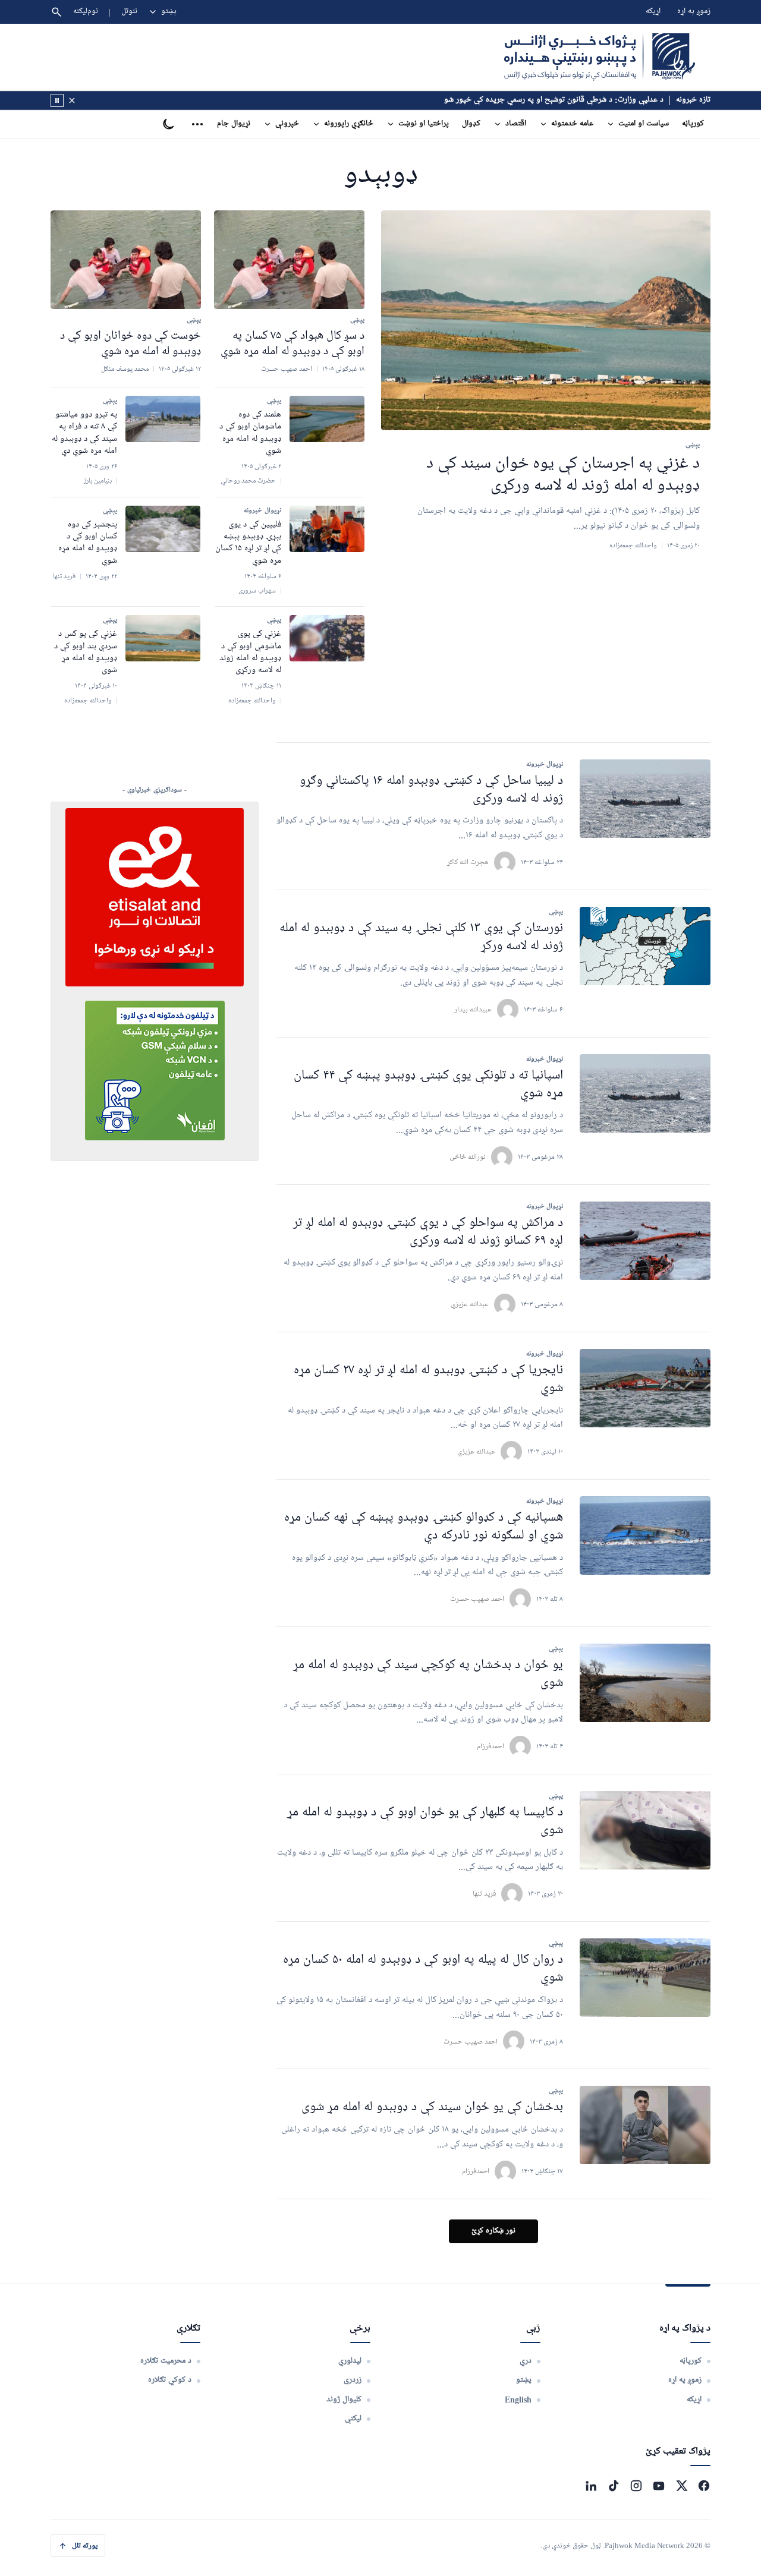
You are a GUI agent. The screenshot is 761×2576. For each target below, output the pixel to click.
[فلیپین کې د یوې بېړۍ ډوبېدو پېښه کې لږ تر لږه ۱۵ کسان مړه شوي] (327, 529)
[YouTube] (659, 2486)
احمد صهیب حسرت (477, 1599)
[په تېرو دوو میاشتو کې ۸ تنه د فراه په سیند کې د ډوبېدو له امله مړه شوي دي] (163, 419)
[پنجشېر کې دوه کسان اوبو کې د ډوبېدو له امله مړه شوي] (163, 529)
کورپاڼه (693, 124)
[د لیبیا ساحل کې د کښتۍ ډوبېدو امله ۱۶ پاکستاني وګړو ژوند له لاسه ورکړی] (645, 799)
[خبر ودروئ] (57, 100)
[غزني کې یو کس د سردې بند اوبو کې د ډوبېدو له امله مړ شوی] (163, 638)
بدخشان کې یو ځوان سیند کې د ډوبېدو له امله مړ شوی (432, 2107)
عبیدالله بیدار (473, 1009)
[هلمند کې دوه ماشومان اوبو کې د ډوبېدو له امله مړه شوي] (327, 419)
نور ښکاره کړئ (493, 2231)
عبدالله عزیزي (470, 1304)
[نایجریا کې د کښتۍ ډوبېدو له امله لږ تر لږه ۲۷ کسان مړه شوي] (645, 1388)
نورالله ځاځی (468, 1157)
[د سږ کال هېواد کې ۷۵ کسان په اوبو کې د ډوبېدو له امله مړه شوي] (289, 260)
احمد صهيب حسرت (471, 2041)
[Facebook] (704, 2486)
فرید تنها (484, 1894)
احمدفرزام (490, 1746)
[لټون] (56, 12)
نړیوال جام (234, 124)
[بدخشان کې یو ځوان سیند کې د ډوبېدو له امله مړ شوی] (645, 2125)
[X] (681, 2486)
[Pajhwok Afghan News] (600, 57)
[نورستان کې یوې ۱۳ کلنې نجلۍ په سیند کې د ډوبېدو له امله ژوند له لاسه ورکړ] (645, 946)
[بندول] (72, 100)
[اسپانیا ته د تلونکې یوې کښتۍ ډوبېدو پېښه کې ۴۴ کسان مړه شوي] (645, 1093)
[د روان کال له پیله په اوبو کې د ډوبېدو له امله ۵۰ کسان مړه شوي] (645, 1978)
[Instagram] (636, 2486)
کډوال (471, 124)
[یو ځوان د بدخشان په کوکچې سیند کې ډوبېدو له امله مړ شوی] (645, 1683)
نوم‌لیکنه (86, 12)
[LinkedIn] (591, 2486)
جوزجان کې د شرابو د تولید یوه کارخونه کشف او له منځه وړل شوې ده (555, 100)
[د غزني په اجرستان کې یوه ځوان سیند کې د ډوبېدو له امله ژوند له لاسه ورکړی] (546, 321)
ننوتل (129, 12)
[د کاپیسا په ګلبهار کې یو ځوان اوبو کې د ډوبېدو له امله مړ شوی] (645, 1830)
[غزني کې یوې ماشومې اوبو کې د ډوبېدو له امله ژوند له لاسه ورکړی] (327, 638)
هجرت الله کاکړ (468, 862)
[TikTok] (614, 2486)
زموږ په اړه (694, 12)
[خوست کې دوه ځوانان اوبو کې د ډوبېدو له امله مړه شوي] (126, 260)
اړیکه (653, 12)
